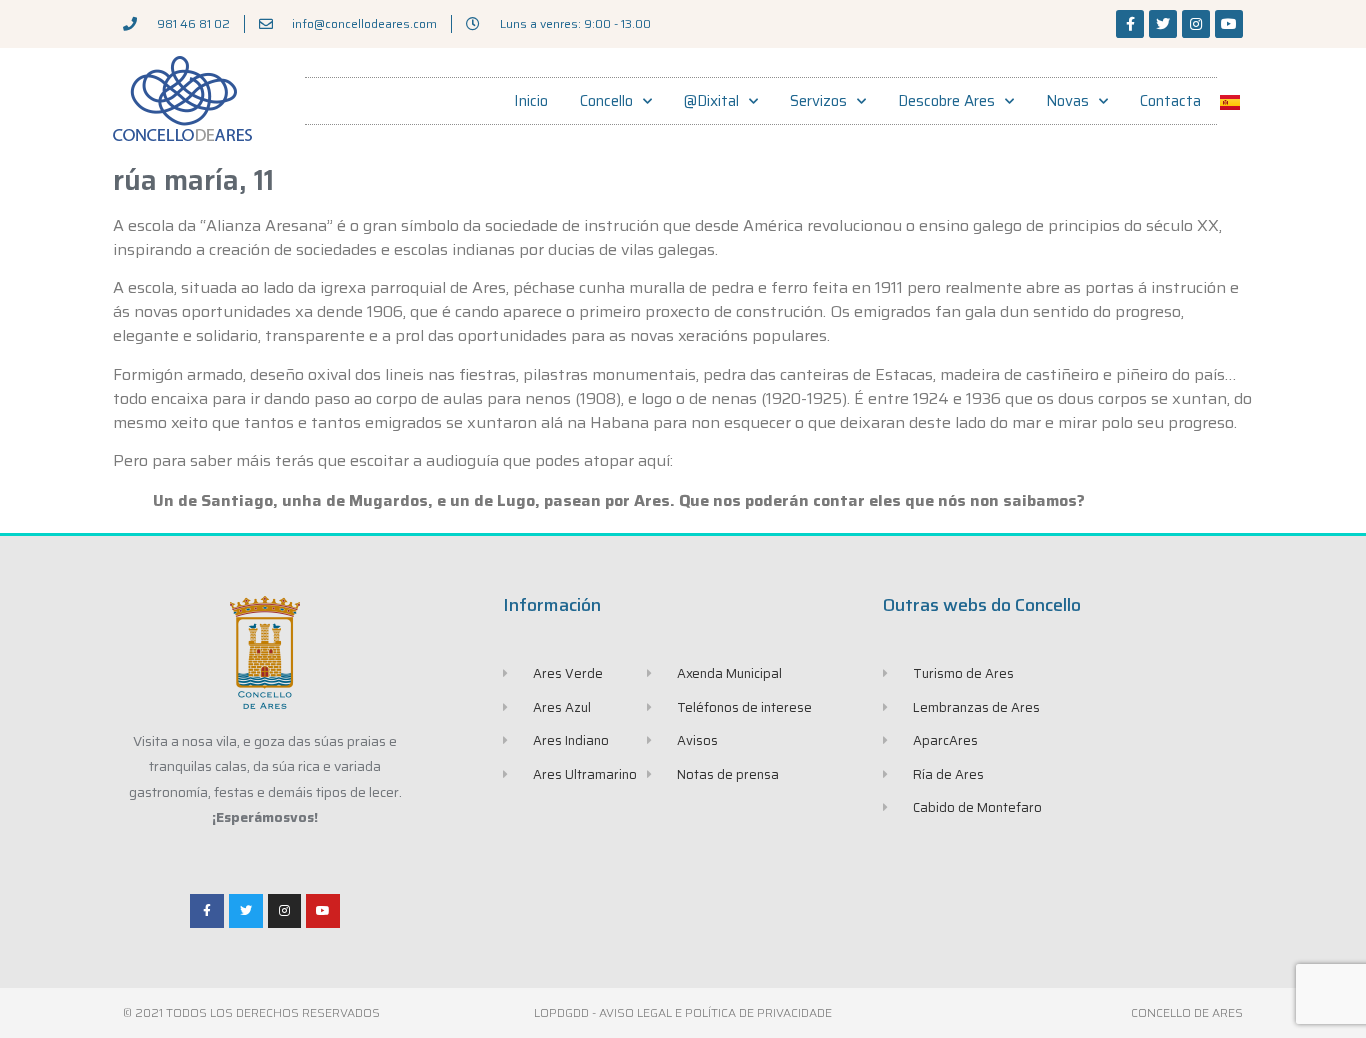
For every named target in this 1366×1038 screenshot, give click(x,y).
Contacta (1170, 101)
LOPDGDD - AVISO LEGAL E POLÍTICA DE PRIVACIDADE (683, 1012)
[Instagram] (1196, 24)
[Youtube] (1229, 24)
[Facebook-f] (1130, 24)
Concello (606, 101)
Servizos (818, 101)
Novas (1067, 101)
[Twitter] (1163, 24)
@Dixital (711, 101)
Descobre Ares (946, 101)
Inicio (531, 101)
